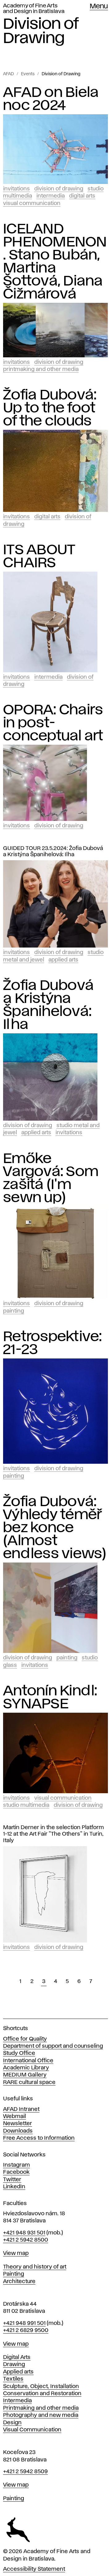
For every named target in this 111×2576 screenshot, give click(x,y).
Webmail (14, 2116)
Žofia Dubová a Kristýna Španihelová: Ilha (48, 1005)
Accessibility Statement (34, 2569)
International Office (28, 2061)
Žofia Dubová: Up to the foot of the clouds (50, 408)
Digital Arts (82, 196)
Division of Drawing (61, 74)
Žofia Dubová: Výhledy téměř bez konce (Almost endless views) (55, 1528)
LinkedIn (14, 2187)
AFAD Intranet (21, 2109)
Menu (99, 7)
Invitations (16, 189)
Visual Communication (32, 203)
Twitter (12, 2180)
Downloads (18, 2131)
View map (16, 2253)
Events (28, 74)
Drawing (14, 2365)
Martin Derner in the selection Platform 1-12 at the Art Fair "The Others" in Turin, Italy (53, 1834)
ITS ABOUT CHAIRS (39, 556)
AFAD (8, 74)
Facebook (16, 2172)
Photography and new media (41, 2415)
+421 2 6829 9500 (26, 2330)
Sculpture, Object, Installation (41, 2386)
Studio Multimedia (26, 1805)
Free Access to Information (39, 2138)
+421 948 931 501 (24, 2233)
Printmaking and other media (41, 2408)
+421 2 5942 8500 (26, 2240)
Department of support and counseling (53, 2046)
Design (12, 2423)
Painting (14, 1311)
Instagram (16, 2165)
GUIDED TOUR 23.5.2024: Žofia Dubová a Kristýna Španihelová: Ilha (53, 852)
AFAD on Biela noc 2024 (51, 99)
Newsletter (18, 2124)
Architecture (19, 2282)
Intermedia (51, 196)
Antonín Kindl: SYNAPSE (50, 1698)
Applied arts (18, 2372)
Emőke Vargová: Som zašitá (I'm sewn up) (51, 1178)
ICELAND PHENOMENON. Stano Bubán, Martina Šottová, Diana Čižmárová (55, 262)
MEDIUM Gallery (25, 2075)
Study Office (19, 2053)
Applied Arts (63, 960)
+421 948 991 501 (24, 2323)
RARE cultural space (29, 2082)
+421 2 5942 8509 (25, 2472)
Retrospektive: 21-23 (53, 1343)
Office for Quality (25, 2039)
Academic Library (26, 2068)
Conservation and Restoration (42, 2394)
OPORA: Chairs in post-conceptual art (53, 723)
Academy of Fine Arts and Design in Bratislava (34, 9)
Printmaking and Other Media (41, 369)
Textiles (13, 2379)
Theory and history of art (35, 2267)
